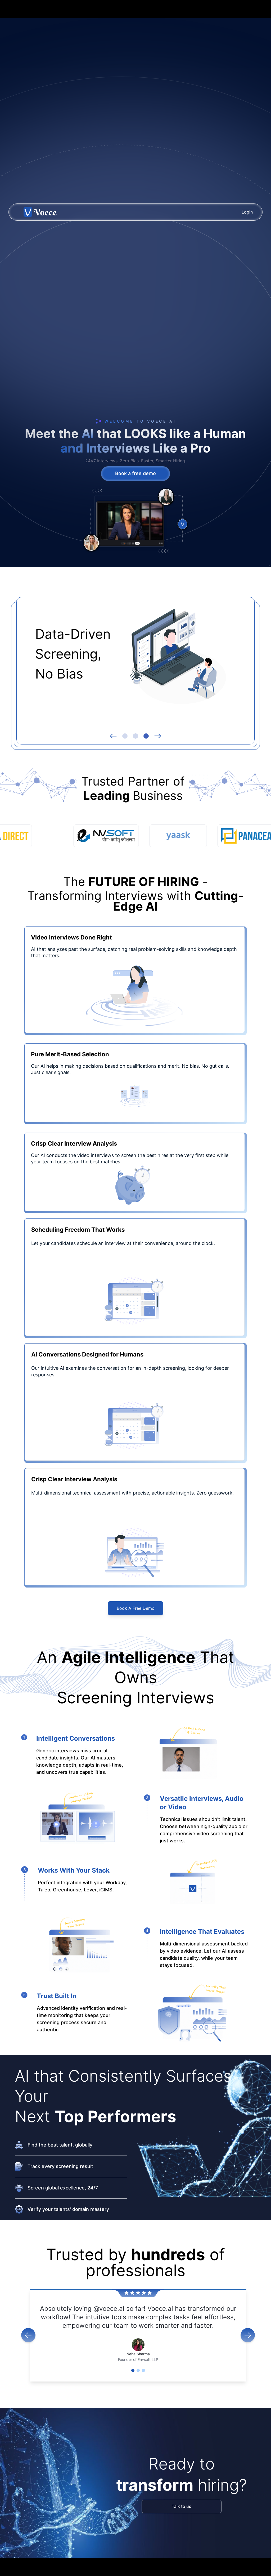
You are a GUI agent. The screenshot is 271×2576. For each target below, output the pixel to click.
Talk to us (182, 2506)
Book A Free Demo (136, 1608)
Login (247, 212)
